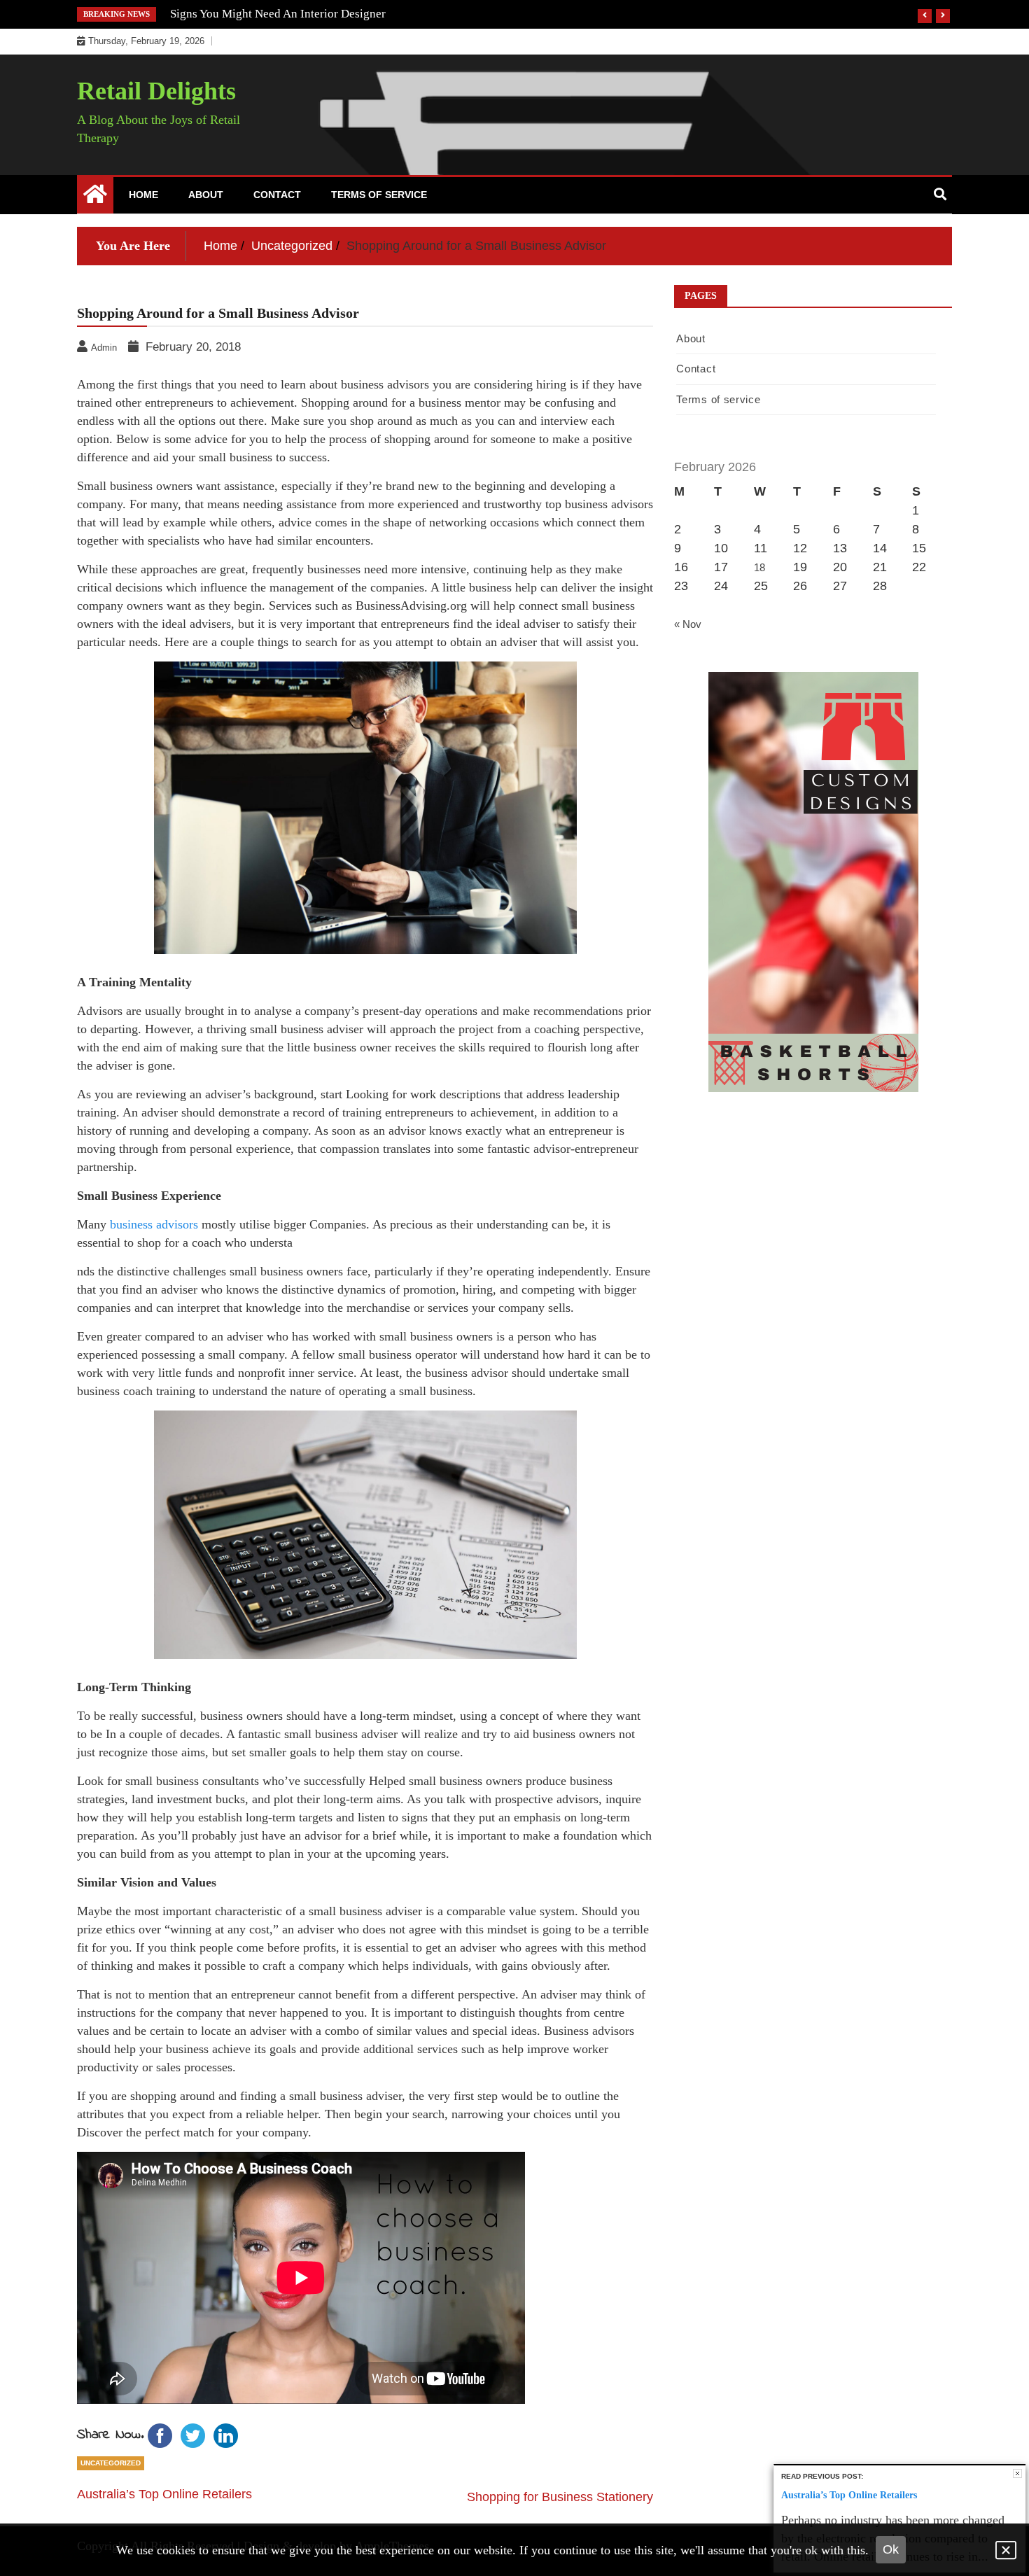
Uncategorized (111, 2463)
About (206, 195)
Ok (891, 2549)
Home (143, 195)
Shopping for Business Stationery (560, 2497)
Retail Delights (156, 91)
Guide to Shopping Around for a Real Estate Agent (295, 14)
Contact (277, 195)
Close (1017, 2473)
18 (759, 567)
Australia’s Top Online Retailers (164, 2494)
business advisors (154, 1224)
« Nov (688, 624)
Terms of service (379, 195)
